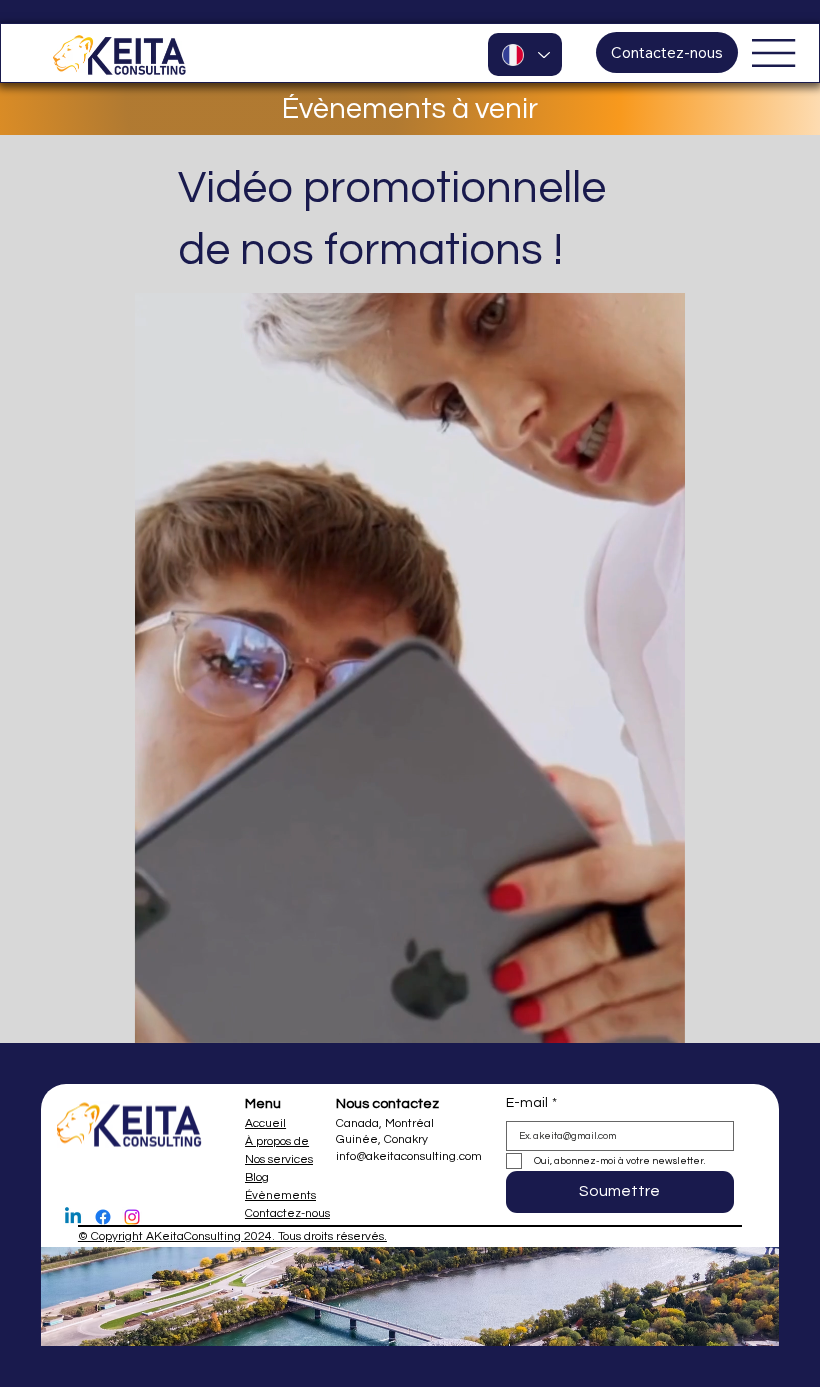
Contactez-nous (287, 1213)
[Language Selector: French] (525, 54)
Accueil (265, 1123)
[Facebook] (103, 1217)
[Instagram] (132, 1217)
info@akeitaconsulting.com (409, 1156)
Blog (257, 1177)
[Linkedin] (73, 1217)
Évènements (280, 1195)
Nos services (279, 1159)
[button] (650, 1019)
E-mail (531, 1103)
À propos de (277, 1141)
